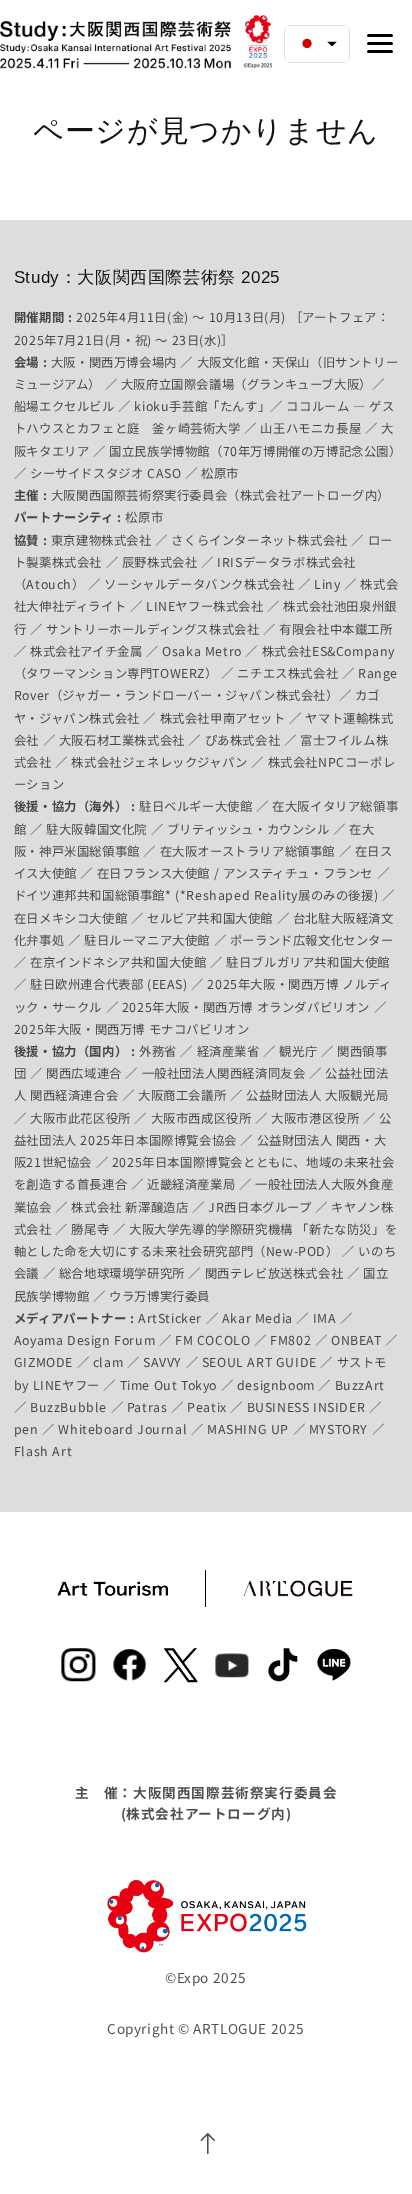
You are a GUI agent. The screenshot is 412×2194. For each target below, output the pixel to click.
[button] (317, 44)
